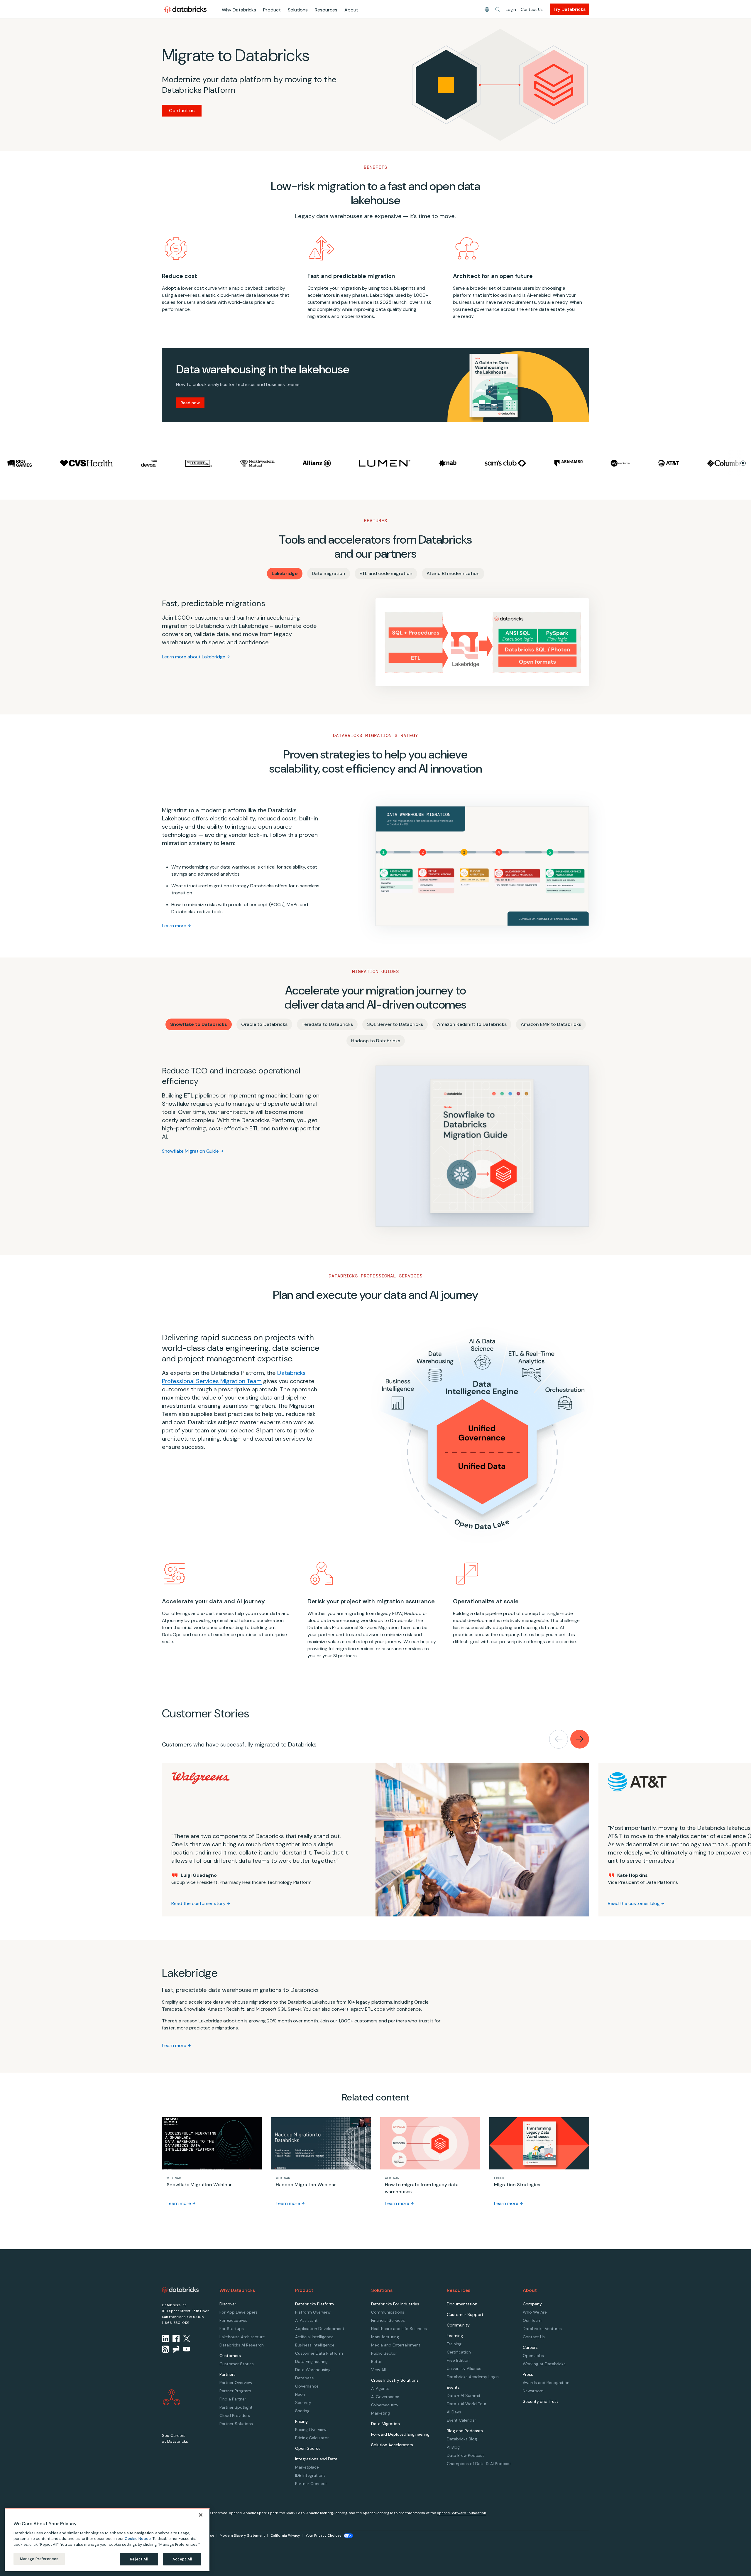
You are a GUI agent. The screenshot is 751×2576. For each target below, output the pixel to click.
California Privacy (285, 2535)
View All (378, 2370)
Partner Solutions (236, 2424)
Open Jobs (533, 2356)
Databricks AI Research (242, 2345)
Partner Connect (311, 2484)
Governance (307, 2386)
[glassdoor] (176, 2349)
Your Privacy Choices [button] (324, 2535)
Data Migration (385, 2424)
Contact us (182, 111)
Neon (300, 2394)
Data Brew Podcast (465, 2455)
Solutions (298, 10)
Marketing (380, 2413)
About (351, 10)
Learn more (174, 926)
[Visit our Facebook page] (176, 2339)
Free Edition (458, 2360)
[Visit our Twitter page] (187, 2339)
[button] (498, 9)
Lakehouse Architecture (242, 2337)
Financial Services (388, 2320)
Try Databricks (569, 9)
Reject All (139, 2559)
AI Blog (453, 2447)
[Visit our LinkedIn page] (165, 2339)
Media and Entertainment (396, 2345)
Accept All (182, 2559)
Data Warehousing (313, 2370)
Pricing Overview (311, 2430)
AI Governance (385, 2397)
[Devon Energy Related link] (79, 463)
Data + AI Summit (464, 2395)
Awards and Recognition (546, 2383)
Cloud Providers (235, 2415)
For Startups (232, 2329)
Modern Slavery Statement (242, 2535)
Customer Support (465, 2314)
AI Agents (380, 2388)
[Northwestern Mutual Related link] (187, 463)
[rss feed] (165, 2349)
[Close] (201, 2515)
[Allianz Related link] (247, 463)
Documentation (462, 2304)
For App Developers (239, 2312)
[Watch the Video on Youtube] (187, 2349)
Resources (326, 10)
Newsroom (533, 2391)
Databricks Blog (462, 2439)
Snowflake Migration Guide (190, 1151)
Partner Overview (236, 2383)
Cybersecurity (385, 2405)
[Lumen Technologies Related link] (315, 463)
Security (303, 2403)
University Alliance (464, 2368)
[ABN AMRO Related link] (498, 463)
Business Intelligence (315, 2345)
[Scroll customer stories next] (580, 1739)
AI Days (454, 2412)
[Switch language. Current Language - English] (487, 9)
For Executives (233, 2320)
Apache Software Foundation (461, 2513)
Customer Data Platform (319, 2353)
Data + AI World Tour (467, 2404)
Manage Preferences (39, 2559)
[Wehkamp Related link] (550, 463)
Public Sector (384, 2353)
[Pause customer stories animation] (743, 463)
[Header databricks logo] (185, 9)
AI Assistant (306, 2320)
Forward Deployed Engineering (400, 2434)
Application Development (320, 2329)
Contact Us (532, 9)
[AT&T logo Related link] (598, 463)
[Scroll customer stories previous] (559, 1739)
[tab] (285, 574)
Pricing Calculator (312, 2438)
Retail (376, 2361)
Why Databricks (239, 10)
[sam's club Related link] (435, 463)
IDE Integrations (310, 2475)
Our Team (532, 2320)
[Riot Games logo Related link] (714, 463)
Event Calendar (461, 2420)
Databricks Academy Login (473, 2377)
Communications (388, 2312)
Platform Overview (313, 2312)
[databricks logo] (180, 2290)
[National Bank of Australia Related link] (377, 463)
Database (305, 2378)
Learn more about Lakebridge (194, 657)
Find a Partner (233, 2399)
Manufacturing (385, 2337)
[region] (107, 2540)
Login (511, 9)
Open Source (308, 2448)
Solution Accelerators (392, 2445)
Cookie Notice (138, 2539)
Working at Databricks (544, 2364)
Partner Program (235, 2391)
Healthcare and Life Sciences (399, 2329)
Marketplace (307, 2467)
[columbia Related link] (655, 463)
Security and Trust (541, 2401)
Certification (459, 2352)
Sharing (302, 2411)
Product (272, 10)
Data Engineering (311, 2361)
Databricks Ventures (542, 2329)
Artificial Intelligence (314, 2337)
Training (454, 2344)
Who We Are (535, 2312)
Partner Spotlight (236, 2407)
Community (458, 2325)
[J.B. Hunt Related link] (129, 463)
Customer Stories (237, 2364)
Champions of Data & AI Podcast (479, 2464)
